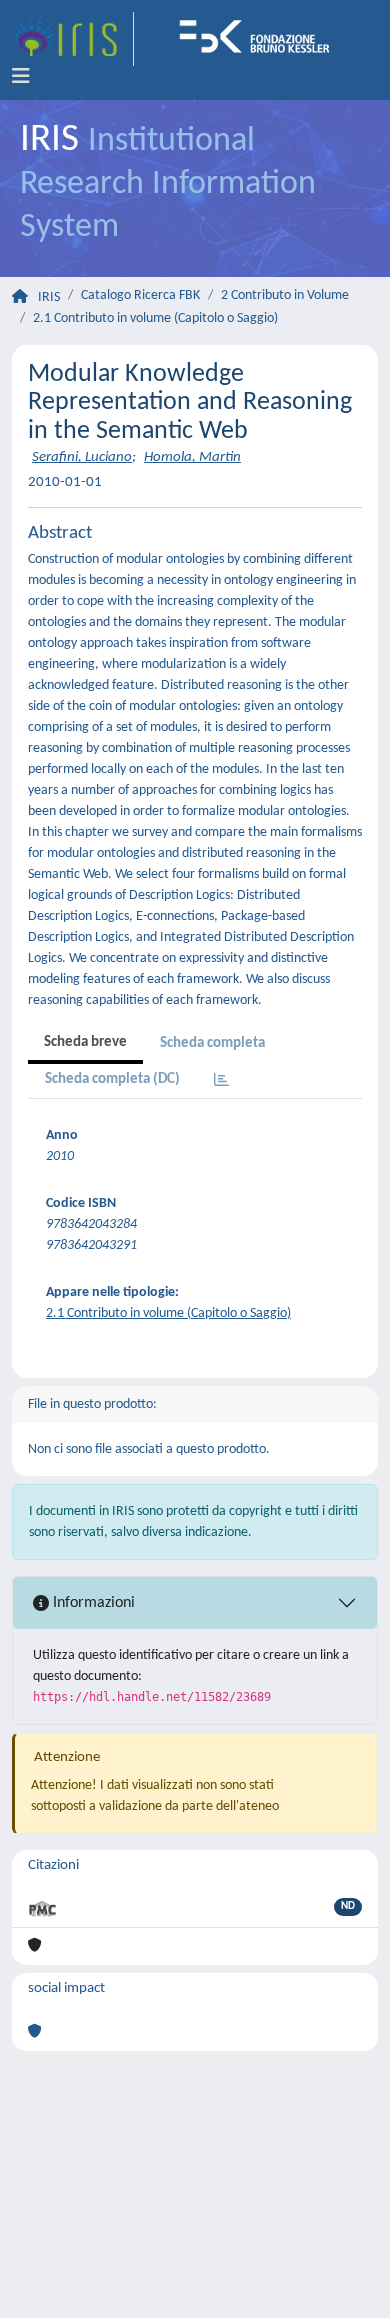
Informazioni (92, 1603)
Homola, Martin (192, 457)
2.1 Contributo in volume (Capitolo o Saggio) (155, 318)
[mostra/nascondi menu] (21, 77)
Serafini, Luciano (82, 457)
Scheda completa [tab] (212, 1043)
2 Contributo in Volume (285, 295)
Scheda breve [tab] (85, 1042)
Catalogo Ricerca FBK (140, 295)
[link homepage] (73, 39)
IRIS (49, 297)
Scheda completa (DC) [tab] (112, 1079)
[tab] (221, 1081)
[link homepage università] (261, 39)
